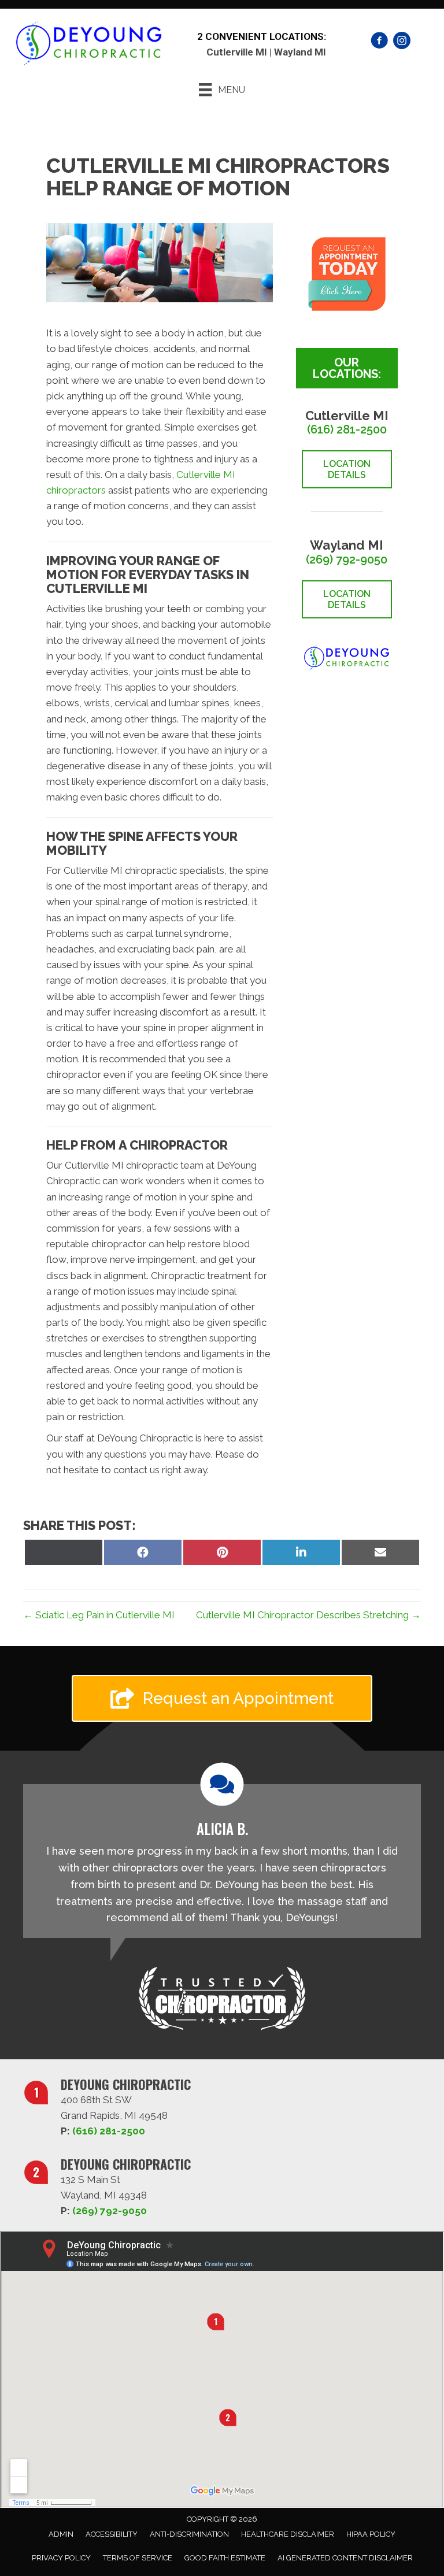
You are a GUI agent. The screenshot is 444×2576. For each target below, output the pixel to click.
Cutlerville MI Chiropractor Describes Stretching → (308, 1615)
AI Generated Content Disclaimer (345, 2558)
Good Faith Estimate (225, 2558)
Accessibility (112, 2534)
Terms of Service (138, 2558)
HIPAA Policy (371, 2534)
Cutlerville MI (237, 52)
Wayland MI (300, 52)
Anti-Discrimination (189, 2534)
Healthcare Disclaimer (288, 2534)
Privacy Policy (61, 2558)
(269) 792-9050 (347, 559)
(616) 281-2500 (347, 429)
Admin (61, 2534)
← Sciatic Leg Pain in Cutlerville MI (99, 1615)
